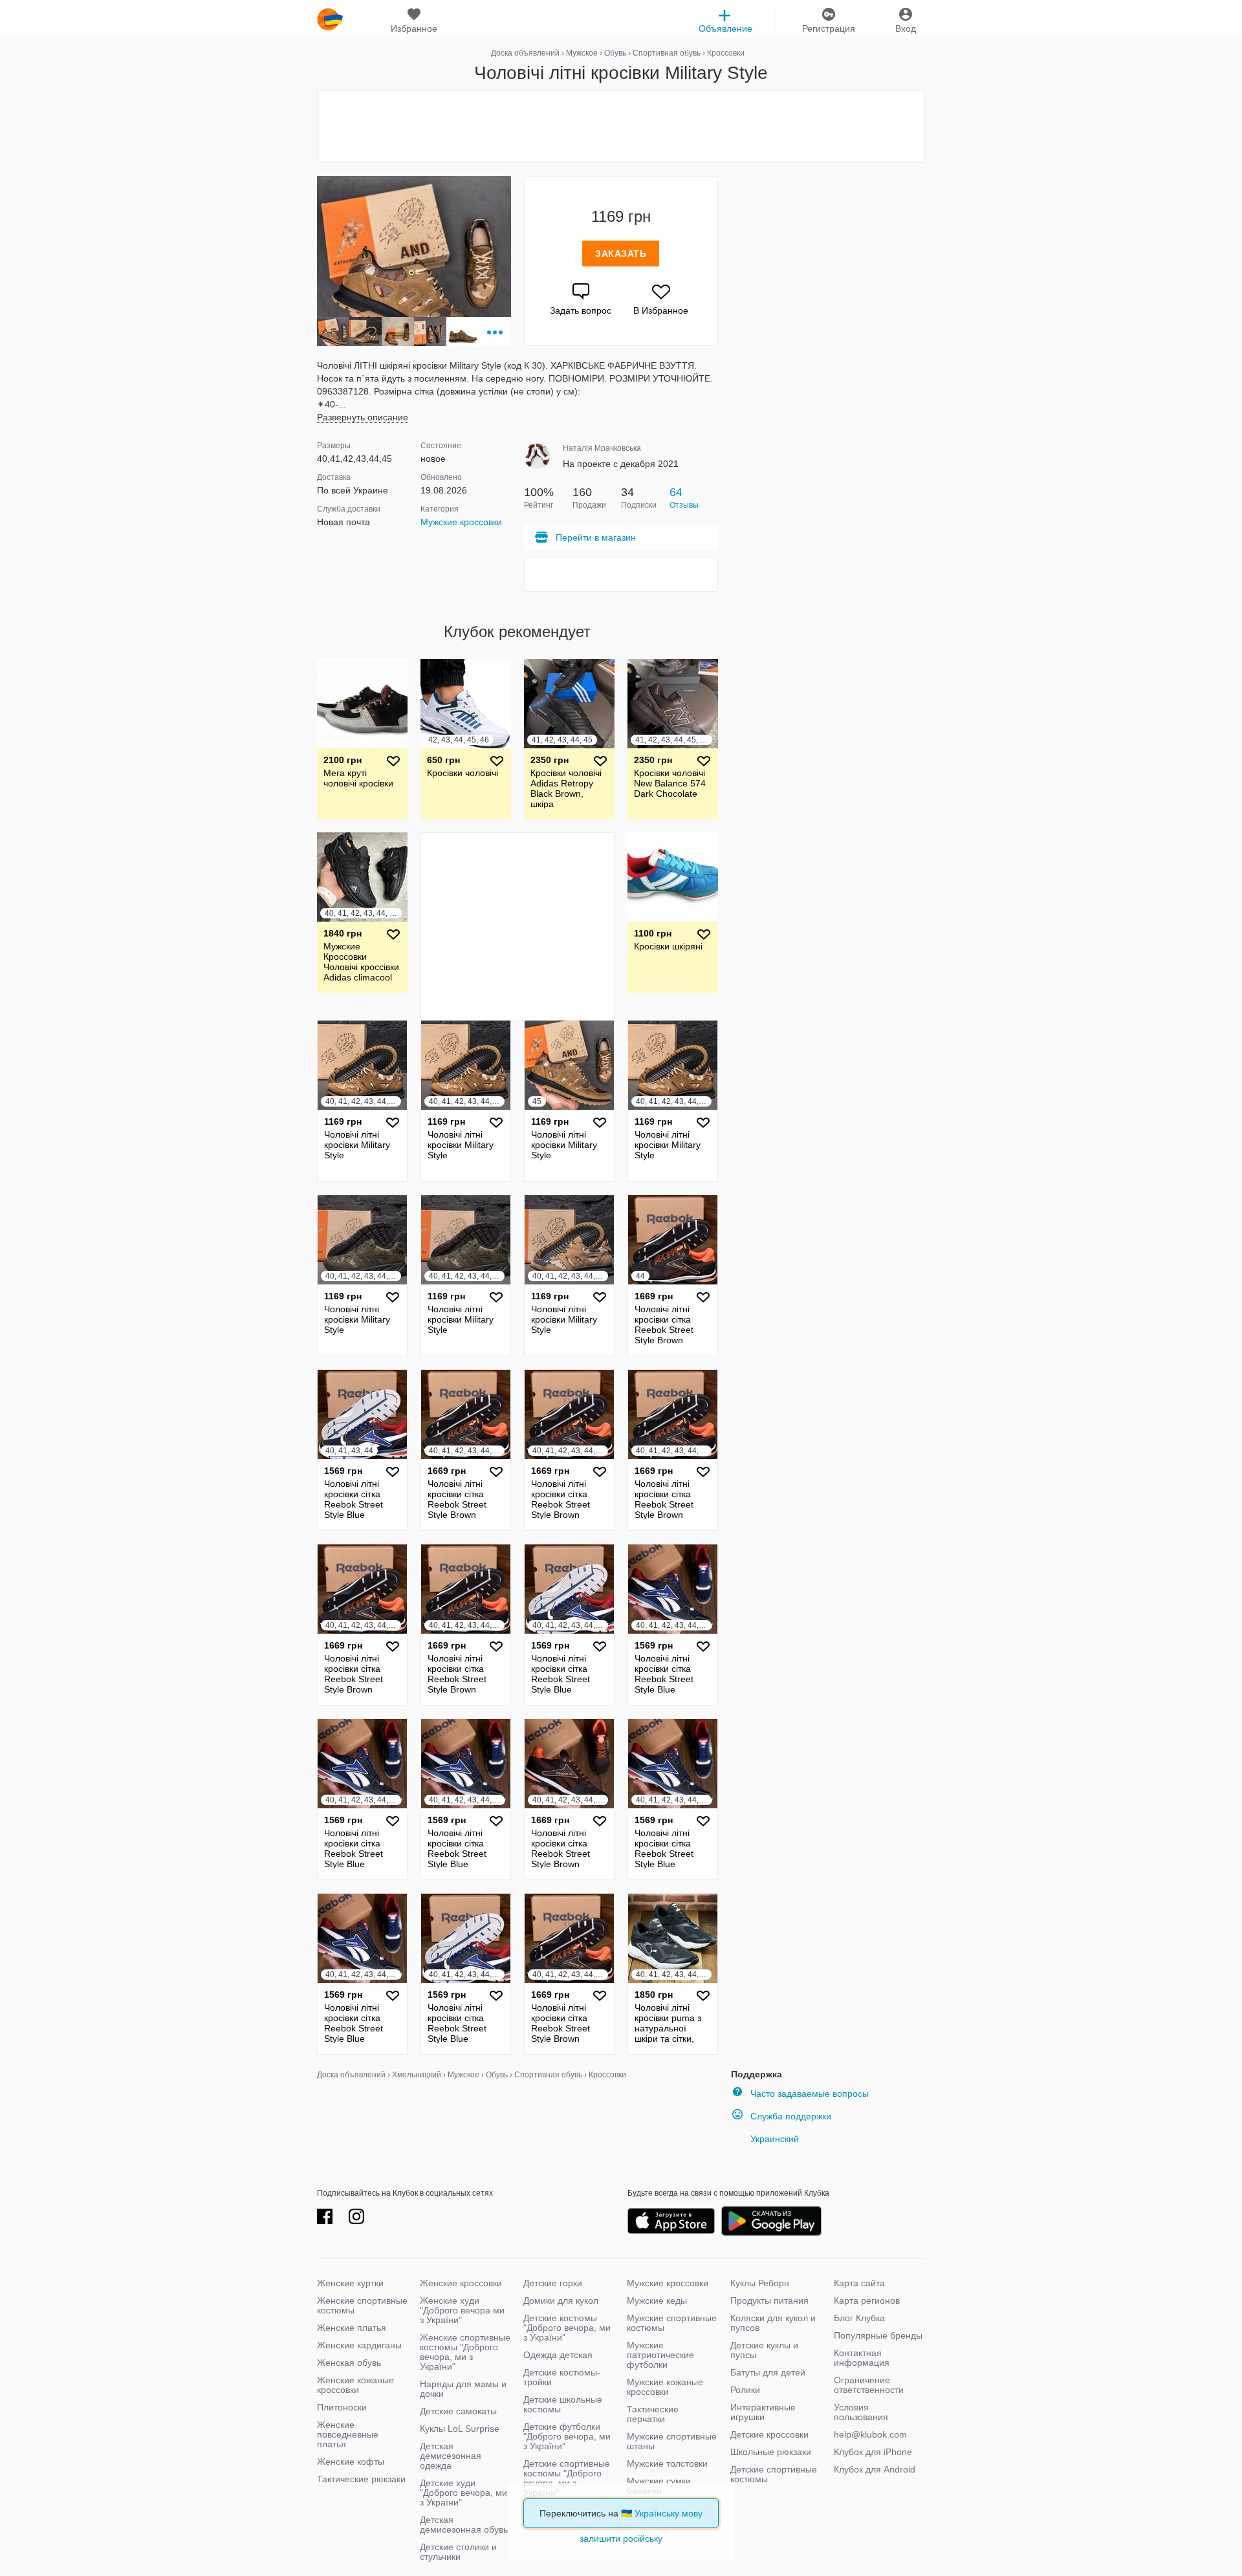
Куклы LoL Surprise (460, 2429)
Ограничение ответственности (869, 2385)
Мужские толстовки (667, 2463)
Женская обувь (349, 2363)
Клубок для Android (875, 2469)
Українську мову (669, 2513)
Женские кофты (351, 2462)
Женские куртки (350, 2283)
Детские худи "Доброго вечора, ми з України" (463, 2493)
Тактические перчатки (653, 2414)
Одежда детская (558, 2355)
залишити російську (621, 2538)
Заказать (621, 254)
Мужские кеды (657, 2300)
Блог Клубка (859, 2318)
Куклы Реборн (760, 2283)
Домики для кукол (561, 2300)
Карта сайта (859, 2283)
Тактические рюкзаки (361, 2479)
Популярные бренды (878, 2335)
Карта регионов (867, 2300)
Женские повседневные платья (348, 2434)
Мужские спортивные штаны (672, 2441)
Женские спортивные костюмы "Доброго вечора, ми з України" (465, 2352)
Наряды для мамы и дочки (463, 2389)
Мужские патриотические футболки (660, 2355)
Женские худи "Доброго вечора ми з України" (462, 2310)
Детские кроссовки (769, 2434)
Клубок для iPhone (873, 2452)
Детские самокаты (458, 2411)
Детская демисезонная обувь (464, 2525)
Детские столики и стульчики (458, 2552)
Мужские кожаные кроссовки (665, 2387)
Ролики (745, 2390)
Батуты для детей (768, 2372)
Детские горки (553, 2283)
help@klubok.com (870, 2434)
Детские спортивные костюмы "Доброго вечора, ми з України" (567, 2478)
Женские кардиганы (359, 2345)
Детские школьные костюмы (563, 2404)
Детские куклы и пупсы (764, 2350)
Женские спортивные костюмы (362, 2305)
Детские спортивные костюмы (774, 2474)
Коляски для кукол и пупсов (773, 2323)
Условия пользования (861, 2412)
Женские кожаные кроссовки (355, 2385)
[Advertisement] (621, 127)
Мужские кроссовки (461, 522)
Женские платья (352, 2328)
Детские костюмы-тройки (562, 2377)
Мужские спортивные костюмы (672, 2323)
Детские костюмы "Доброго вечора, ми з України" (567, 2328)
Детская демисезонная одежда (451, 2456)
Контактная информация (862, 2358)
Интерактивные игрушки (763, 2412)
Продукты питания (769, 2300)
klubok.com (330, 19)
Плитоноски (342, 2407)
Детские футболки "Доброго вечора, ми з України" (567, 2436)
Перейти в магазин (596, 537)
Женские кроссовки (461, 2283)
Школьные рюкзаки (771, 2452)
